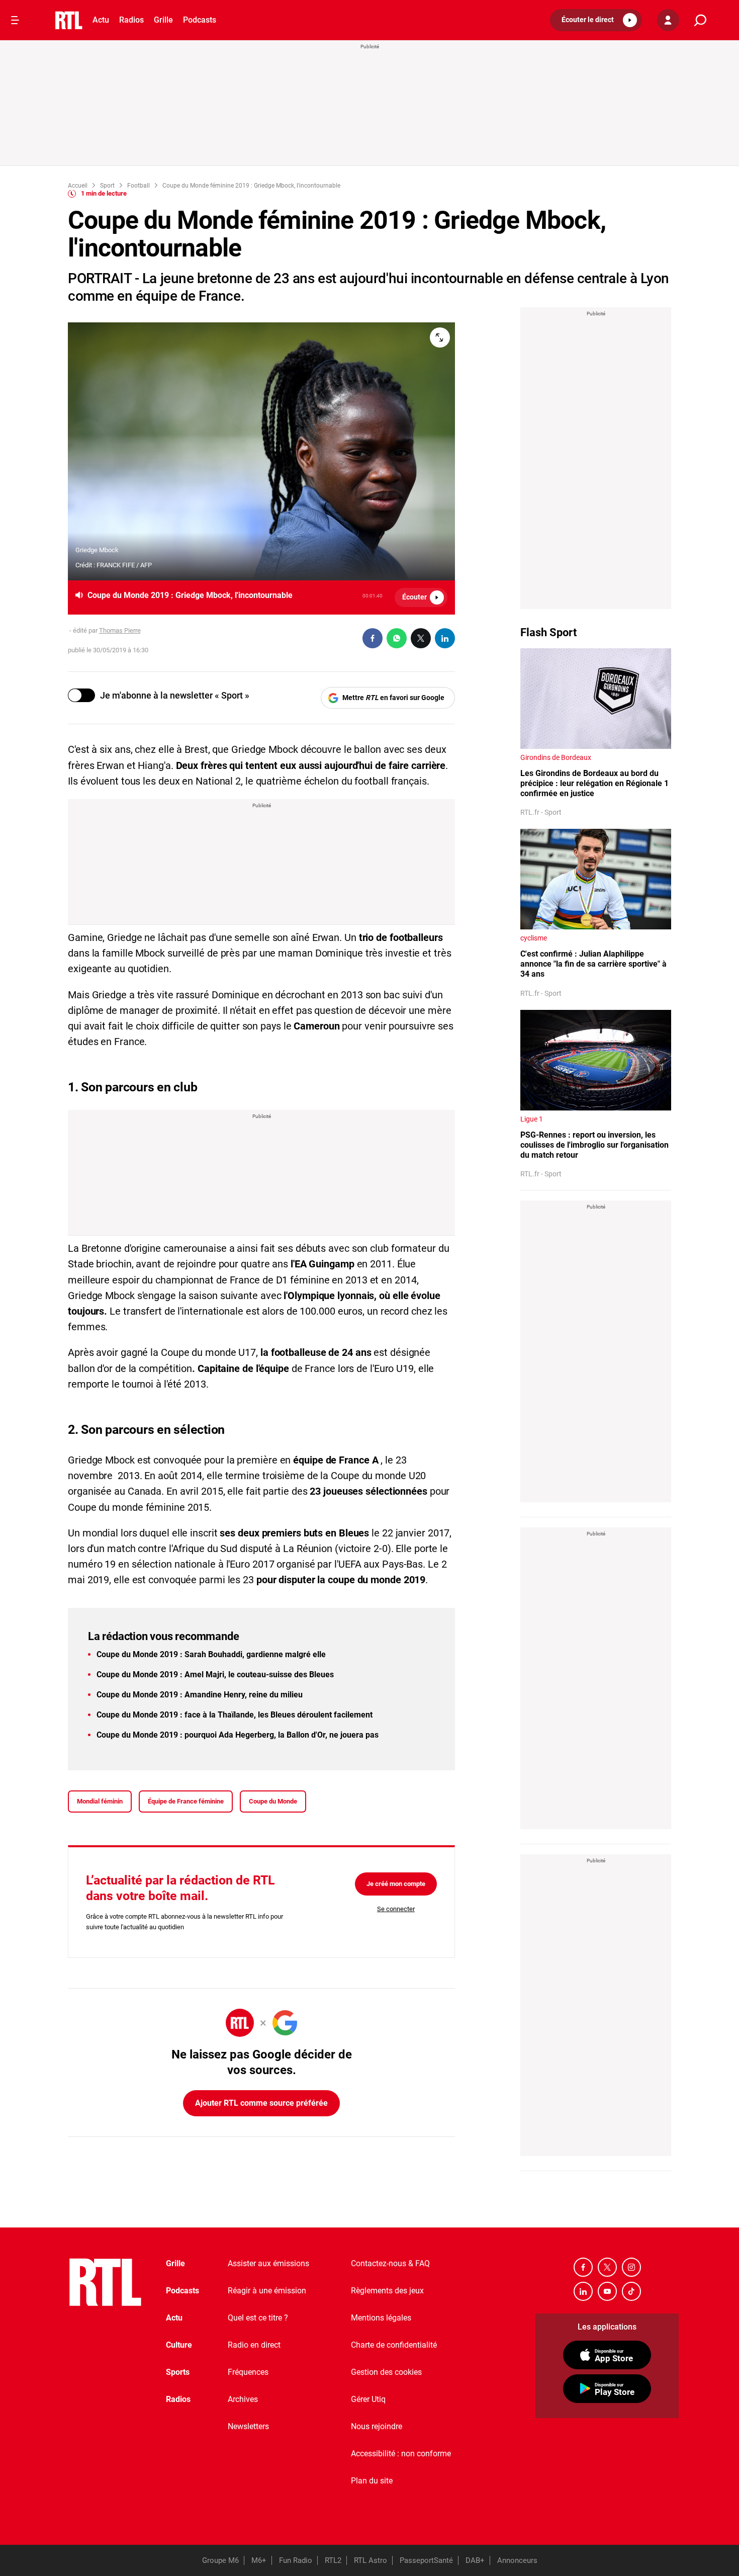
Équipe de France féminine (186, 1801)
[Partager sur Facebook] (373, 638)
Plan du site (372, 2481)
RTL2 (333, 2560)
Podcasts (200, 20)
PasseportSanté (426, 2560)
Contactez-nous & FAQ (390, 2263)
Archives (243, 2399)
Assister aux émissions (268, 2263)
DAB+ (475, 2560)
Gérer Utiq (368, 2399)
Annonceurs (517, 2560)
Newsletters (248, 2426)
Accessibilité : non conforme (401, 2454)
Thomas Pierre (120, 630)
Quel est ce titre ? (258, 2318)
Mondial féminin (100, 1801)
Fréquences (248, 2372)
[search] (700, 20)
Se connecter (396, 1909)
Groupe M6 (220, 2560)
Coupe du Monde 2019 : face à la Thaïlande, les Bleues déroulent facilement (235, 1715)
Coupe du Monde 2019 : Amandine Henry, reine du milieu (200, 1695)
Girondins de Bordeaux (556, 757)
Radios (131, 20)
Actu (101, 20)
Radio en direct (254, 2345)
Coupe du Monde (273, 1801)
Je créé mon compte (396, 1884)
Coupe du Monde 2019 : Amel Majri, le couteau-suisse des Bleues (215, 1675)
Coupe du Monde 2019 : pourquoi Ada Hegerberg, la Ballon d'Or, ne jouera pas (238, 1735)
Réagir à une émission (267, 2291)
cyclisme (534, 938)
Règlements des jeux (387, 2291)
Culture (179, 2345)
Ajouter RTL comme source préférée (261, 2103)
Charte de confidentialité (394, 2345)
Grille (163, 20)
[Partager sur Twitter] (421, 638)
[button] (596, 20)
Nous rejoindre (377, 2426)
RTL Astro (371, 2560)
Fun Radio (296, 2560)
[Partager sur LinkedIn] (445, 638)
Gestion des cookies (386, 2372)
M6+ (259, 2560)
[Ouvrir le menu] (15, 20)
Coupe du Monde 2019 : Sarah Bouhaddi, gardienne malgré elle (211, 1654)
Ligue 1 (532, 1119)
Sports (178, 2372)
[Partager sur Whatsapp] (397, 638)
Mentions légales (381, 2318)
